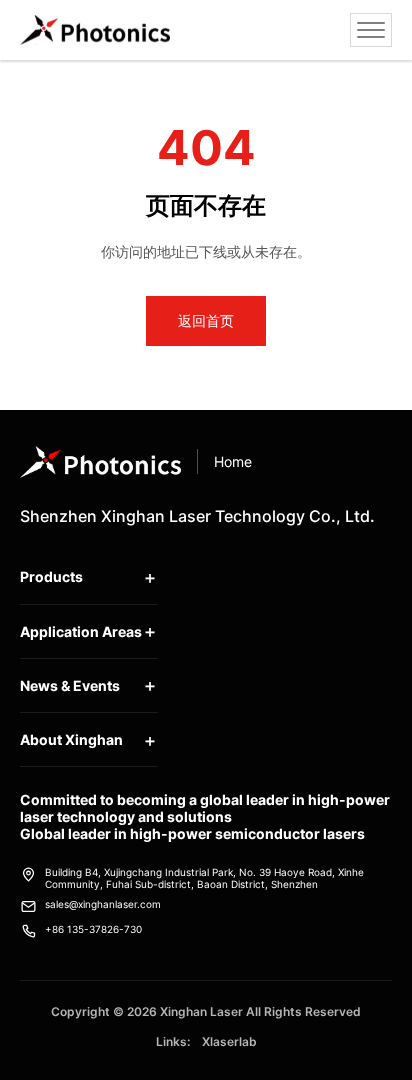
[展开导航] (371, 30)
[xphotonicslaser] (95, 30)
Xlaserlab (229, 1041)
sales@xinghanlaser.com (103, 904)
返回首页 (206, 320)
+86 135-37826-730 (93, 929)
